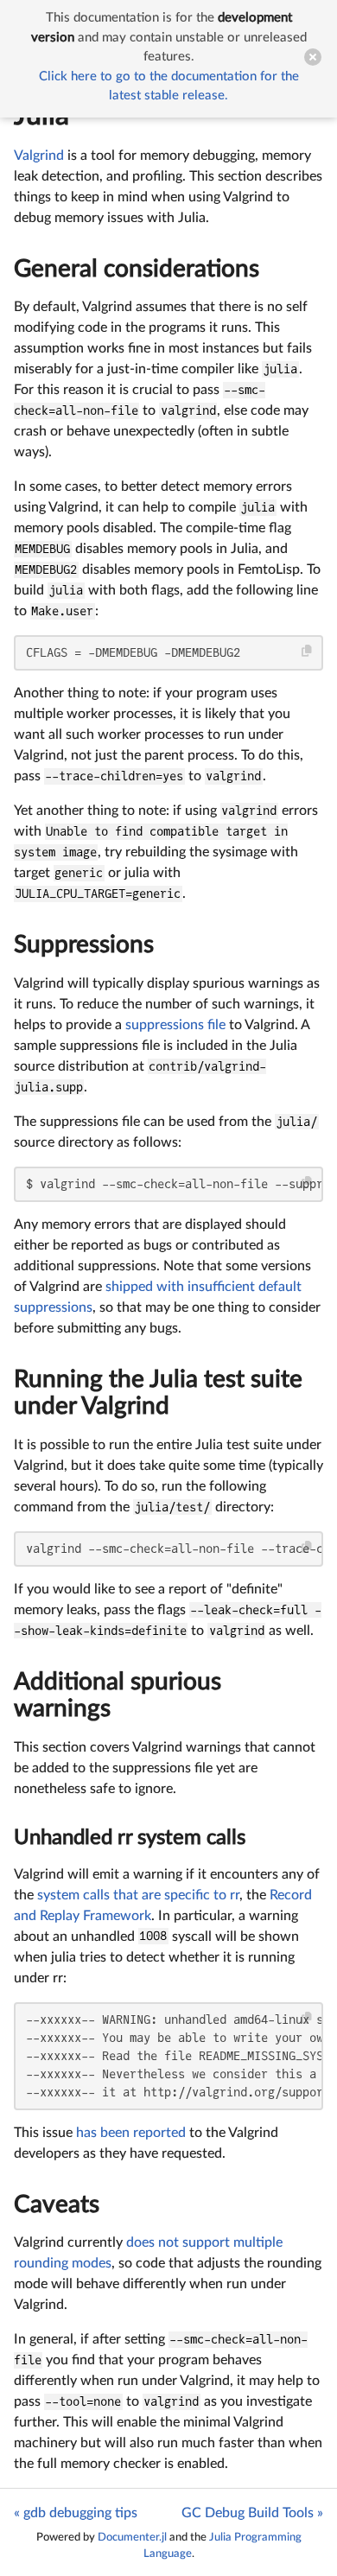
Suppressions (84, 945)
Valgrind (39, 156)
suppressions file (175, 1025)
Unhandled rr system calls (130, 1838)
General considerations (137, 269)
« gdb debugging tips (76, 2513)
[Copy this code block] (307, 651)
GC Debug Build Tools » (252, 2513)
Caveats (57, 2204)
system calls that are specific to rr (138, 1895)
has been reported (131, 2133)
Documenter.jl (132, 2537)
